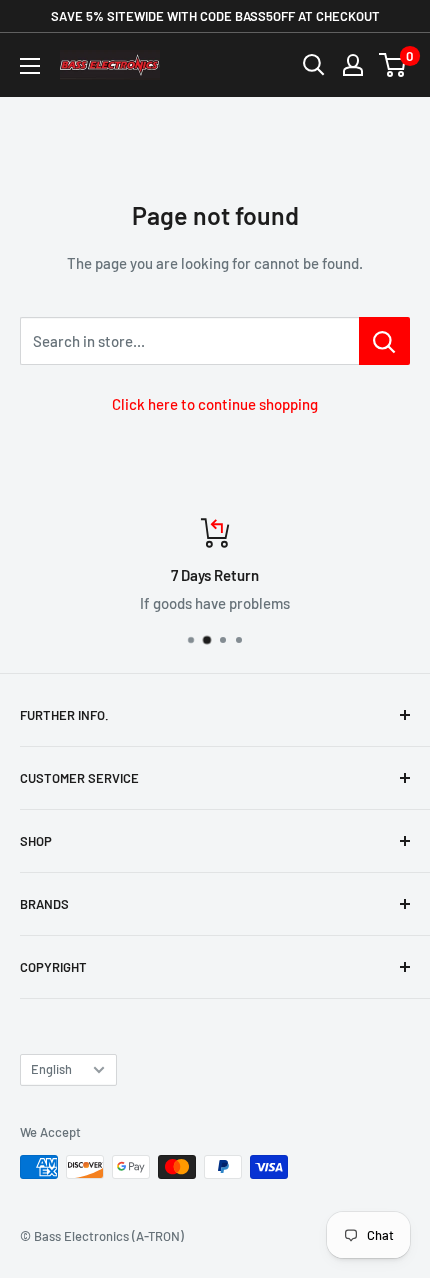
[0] (393, 65)
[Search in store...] (384, 341)
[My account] (353, 65)
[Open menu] (30, 66)
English (51, 1069)
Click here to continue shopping (215, 404)
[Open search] (314, 65)
